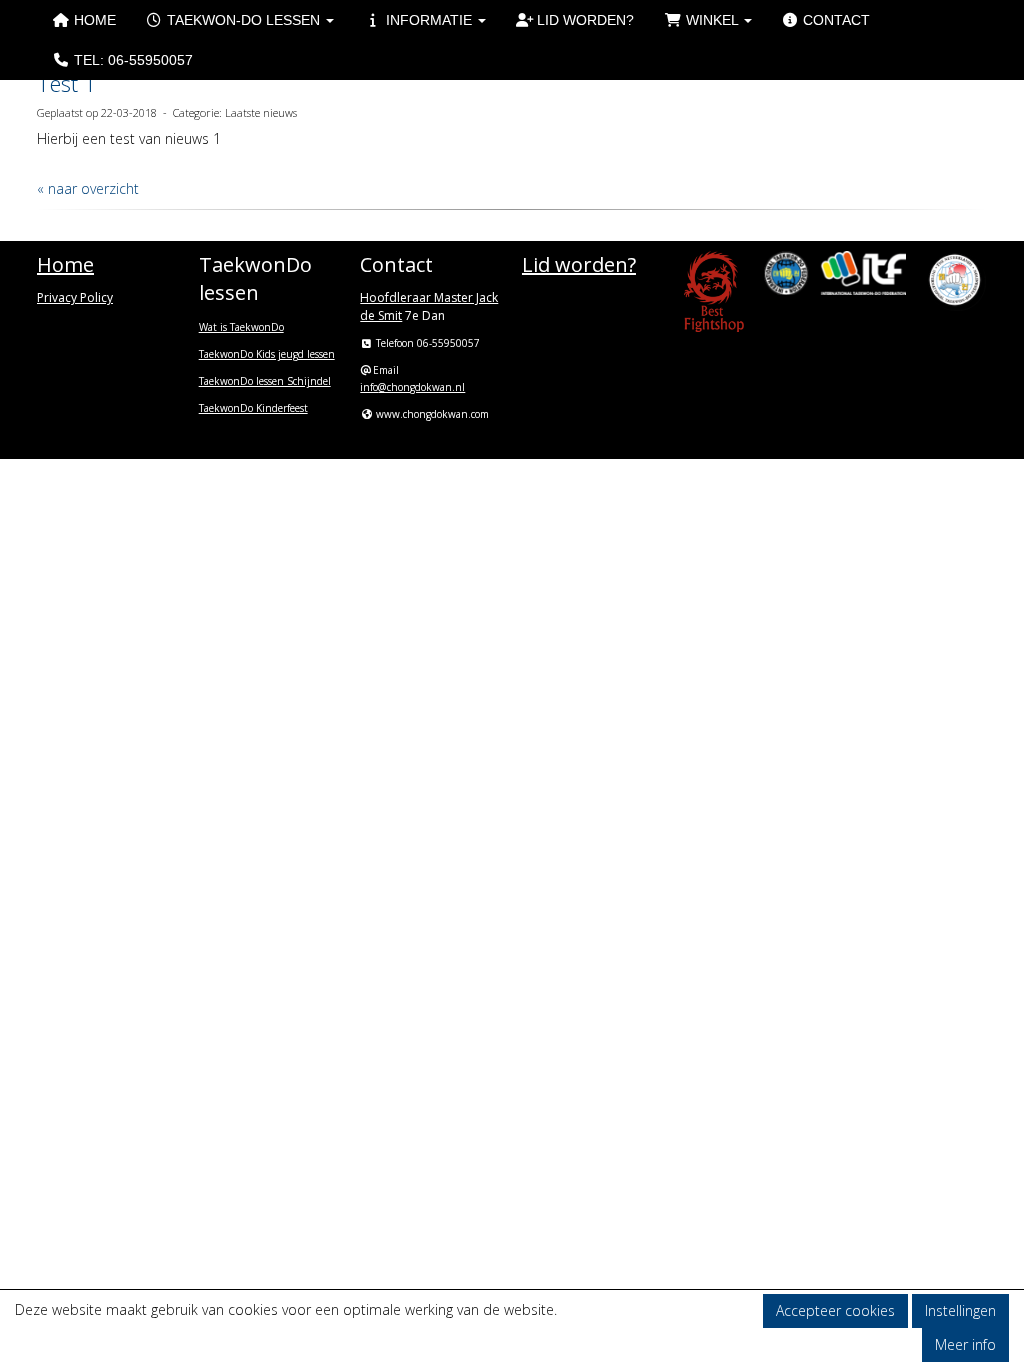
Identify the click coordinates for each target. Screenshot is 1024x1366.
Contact (834, 20)
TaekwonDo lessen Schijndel (265, 381)
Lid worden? (583, 20)
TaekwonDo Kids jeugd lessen (267, 354)
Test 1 (67, 83)
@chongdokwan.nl (412, 387)
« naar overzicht (88, 188)
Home (93, 20)
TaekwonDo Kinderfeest (253, 408)
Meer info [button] (965, 1344)
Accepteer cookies (835, 1310)
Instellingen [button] (960, 1310)
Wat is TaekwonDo (241, 327)
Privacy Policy (75, 297)
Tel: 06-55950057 (131, 60)
